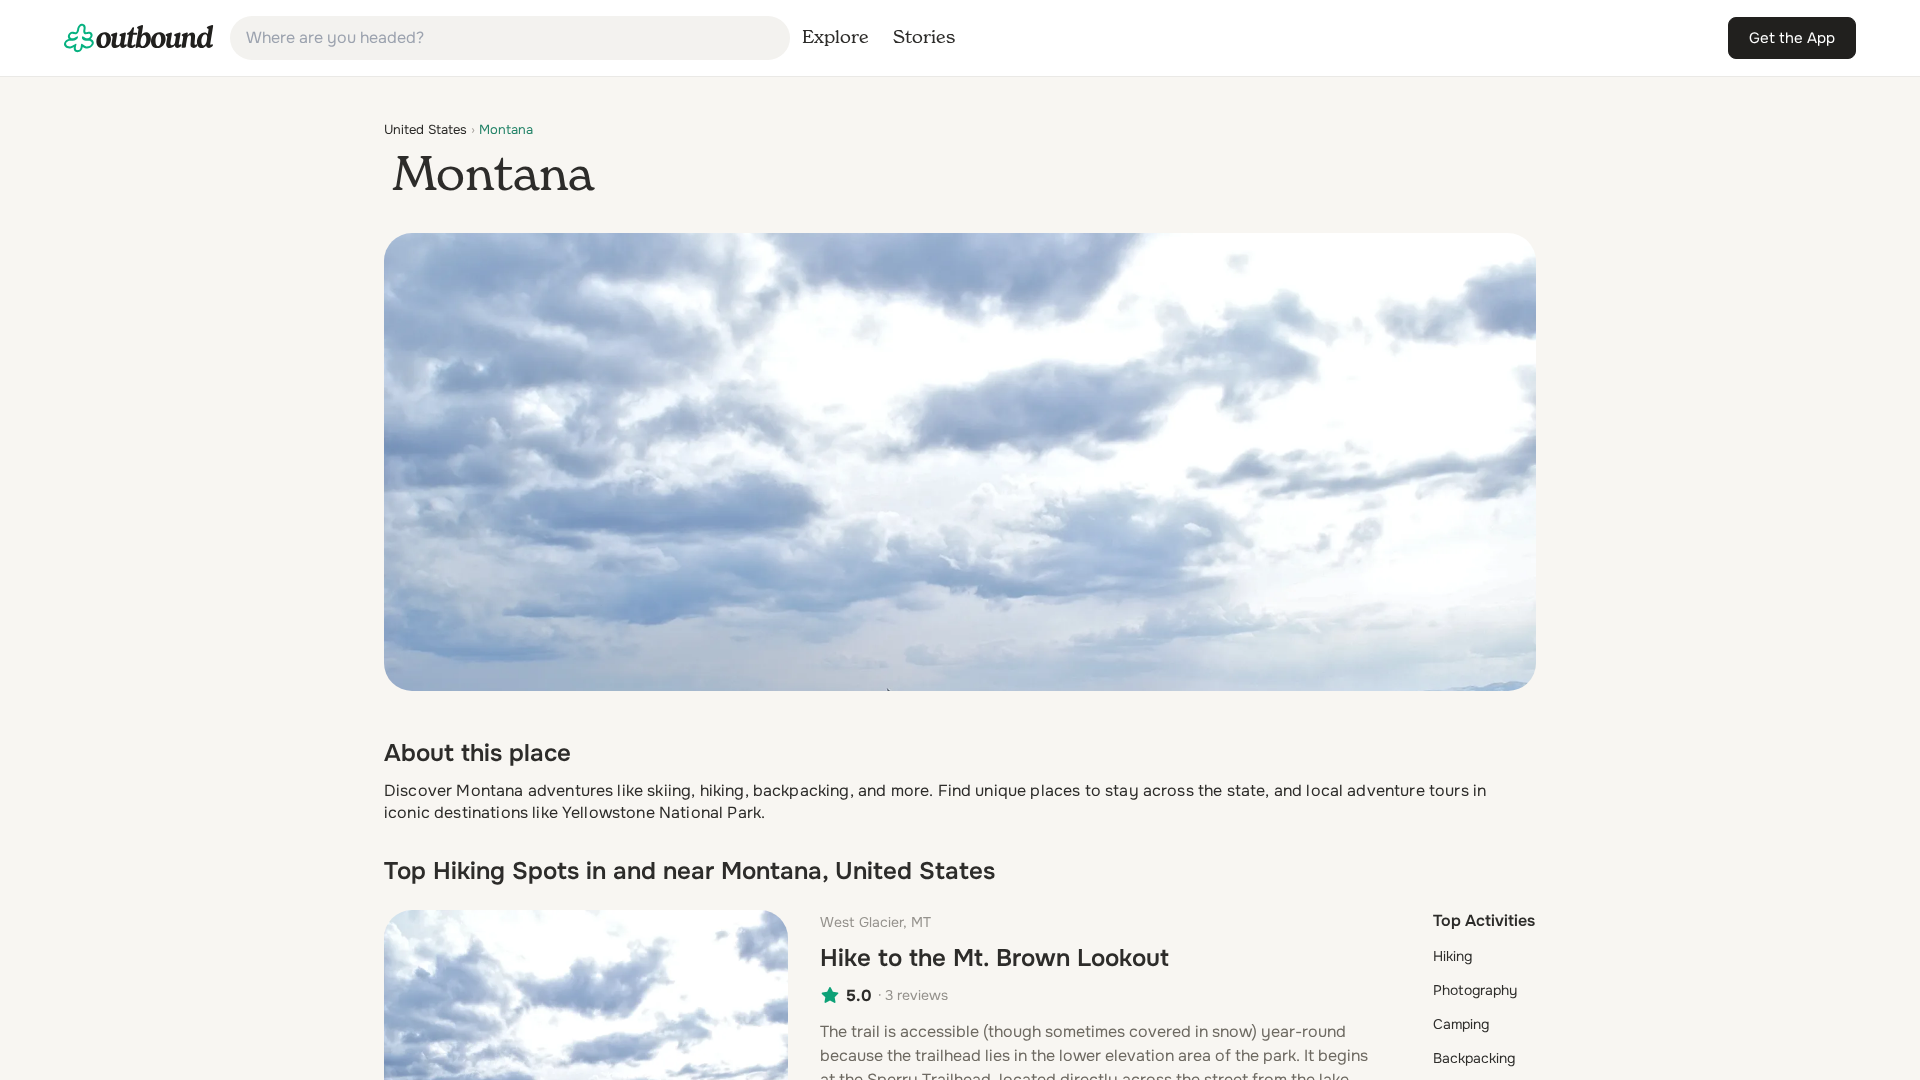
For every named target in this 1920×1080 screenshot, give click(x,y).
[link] (139, 38)
